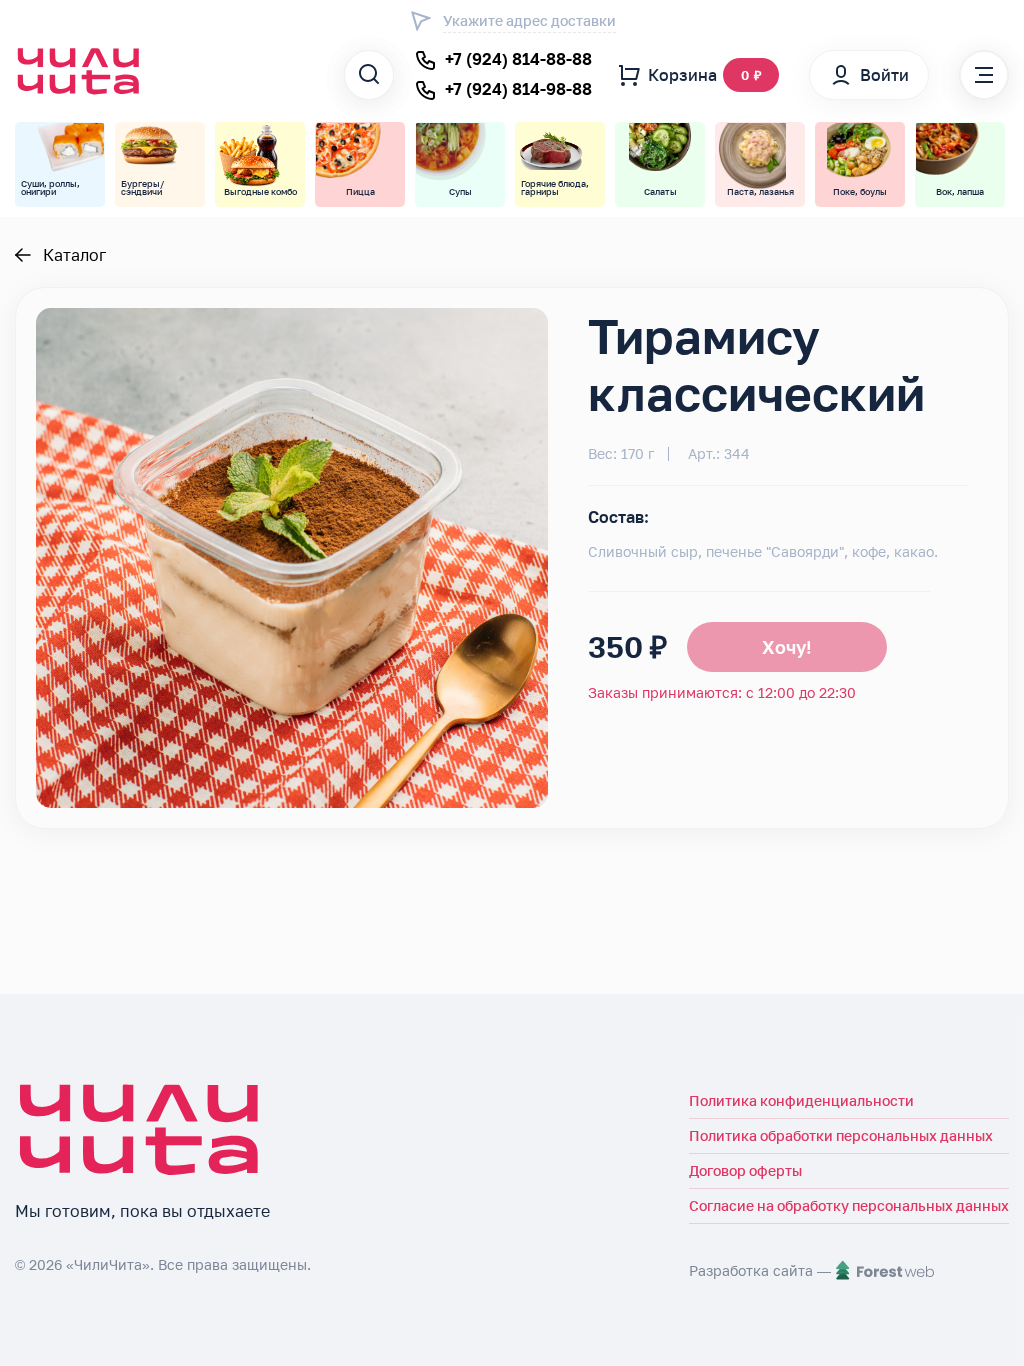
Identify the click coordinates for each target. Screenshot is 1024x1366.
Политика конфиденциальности (801, 1100)
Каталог (74, 255)
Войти (884, 75)
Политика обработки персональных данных (841, 1135)
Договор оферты (745, 1170)
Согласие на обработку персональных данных (849, 1205)
